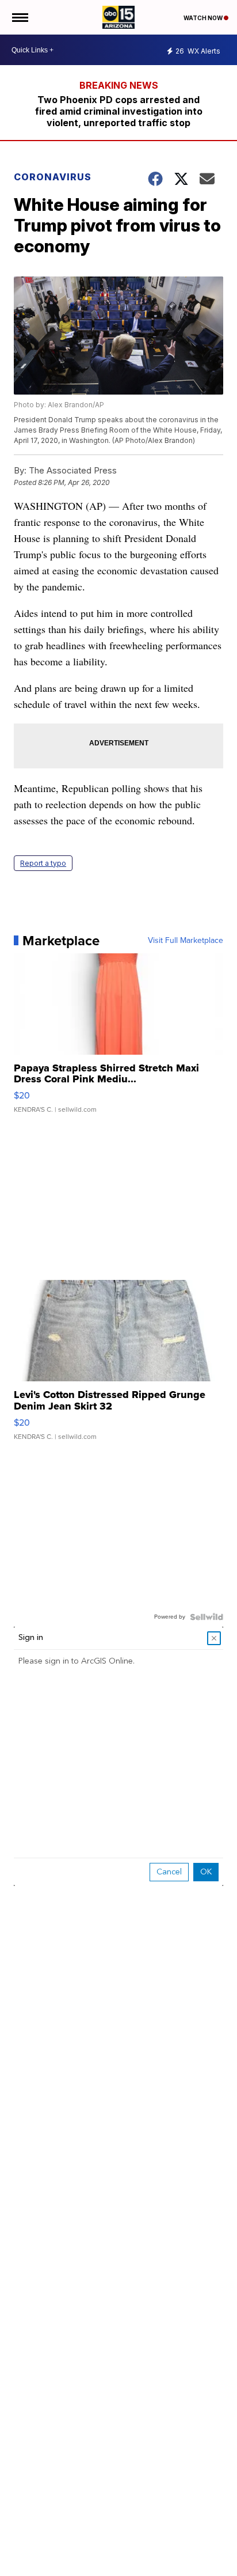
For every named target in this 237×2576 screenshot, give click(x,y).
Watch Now (204, 18)
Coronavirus (53, 177)
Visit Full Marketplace (186, 941)
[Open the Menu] (19, 17)
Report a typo (43, 863)
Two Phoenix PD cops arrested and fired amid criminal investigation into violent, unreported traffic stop (119, 111)
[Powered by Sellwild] (207, 1617)
